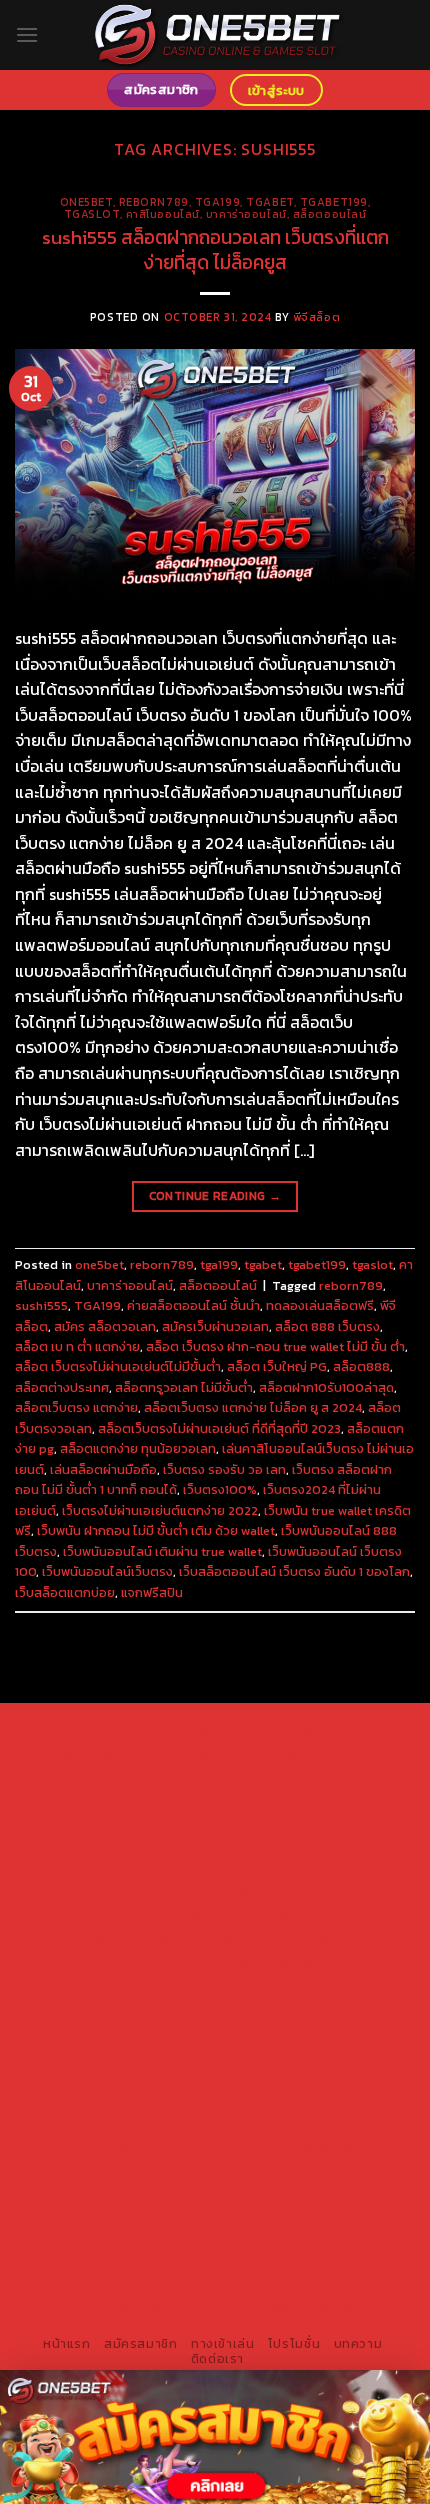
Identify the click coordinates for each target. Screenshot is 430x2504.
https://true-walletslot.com (305, 2077)
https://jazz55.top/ (105, 2100)
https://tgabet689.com (137, 2238)
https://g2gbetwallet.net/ (176, 2169)
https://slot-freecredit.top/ (311, 2307)
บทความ (358, 2344)
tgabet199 (334, 202)
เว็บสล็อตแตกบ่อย (65, 1592)
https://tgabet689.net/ (293, 2238)
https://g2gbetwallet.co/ (302, 2192)
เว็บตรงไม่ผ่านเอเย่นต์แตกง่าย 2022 (160, 1510)
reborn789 (154, 202)
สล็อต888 (361, 1366)
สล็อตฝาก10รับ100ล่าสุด (326, 1387)
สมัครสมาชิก (141, 2344)
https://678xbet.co (130, 1939)
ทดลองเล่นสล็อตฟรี (320, 1305)
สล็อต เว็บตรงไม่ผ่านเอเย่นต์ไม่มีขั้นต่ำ (118, 1366)
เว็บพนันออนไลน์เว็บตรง (107, 1571)
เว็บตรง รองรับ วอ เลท (224, 1469)
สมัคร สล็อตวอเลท (105, 1326)
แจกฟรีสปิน (152, 1592)
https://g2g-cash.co (185, 1777)
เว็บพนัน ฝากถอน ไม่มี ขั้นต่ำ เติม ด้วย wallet (156, 1530)
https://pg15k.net (83, 1823)
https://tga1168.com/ (150, 1870)
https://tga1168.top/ (348, 1893)
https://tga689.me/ (282, 2215)
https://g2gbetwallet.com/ (308, 2146)
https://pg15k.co (332, 1800)
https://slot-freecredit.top (121, 2077)
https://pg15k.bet (312, 1777)
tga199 (217, 202)
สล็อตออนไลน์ (330, 214)
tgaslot (92, 214)
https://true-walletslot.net (305, 2054)
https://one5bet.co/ (285, 1985)
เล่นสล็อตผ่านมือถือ (103, 1469)
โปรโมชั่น (294, 2344)
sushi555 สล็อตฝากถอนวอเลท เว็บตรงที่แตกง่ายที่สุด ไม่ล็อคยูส (215, 250)
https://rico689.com (241, 1754)
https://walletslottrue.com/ (287, 2261)
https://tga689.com (149, 2215)
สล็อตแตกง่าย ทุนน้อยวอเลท (138, 1448)
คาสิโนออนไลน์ (163, 214)
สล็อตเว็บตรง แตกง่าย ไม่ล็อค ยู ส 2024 (253, 1407)
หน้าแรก (67, 2344)
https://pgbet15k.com (215, 1823)
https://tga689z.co (286, 1731)
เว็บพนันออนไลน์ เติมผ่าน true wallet (162, 1551)
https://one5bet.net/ (147, 1985)
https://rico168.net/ (145, 1962)
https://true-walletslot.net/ (311, 2284)
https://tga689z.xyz (104, 1754)
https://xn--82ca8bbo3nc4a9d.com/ (192, 2180)
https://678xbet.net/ (280, 1916)
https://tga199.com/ (93, 2008)
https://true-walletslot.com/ (122, 2307)
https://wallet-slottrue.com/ (122, 2284)
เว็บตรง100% (220, 1489)
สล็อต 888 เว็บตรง (327, 1326)
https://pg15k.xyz (217, 1800)
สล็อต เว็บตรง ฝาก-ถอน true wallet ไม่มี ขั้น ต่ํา (275, 1346)
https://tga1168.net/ (213, 1893)
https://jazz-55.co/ (236, 2100)
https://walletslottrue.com (125, 2054)
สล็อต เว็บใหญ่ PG (277, 1366)
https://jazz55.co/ (311, 2123)
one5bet (86, 202)
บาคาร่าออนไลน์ (246, 214)
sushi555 (41, 1305)
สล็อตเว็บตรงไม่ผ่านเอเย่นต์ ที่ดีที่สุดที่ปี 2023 (219, 1428)
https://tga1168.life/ (144, 1916)
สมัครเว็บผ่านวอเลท (215, 1326)
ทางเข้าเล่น (223, 2344)
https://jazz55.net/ (339, 2031)
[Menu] (27, 34)
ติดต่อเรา (217, 2359)
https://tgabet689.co (122, 2261)
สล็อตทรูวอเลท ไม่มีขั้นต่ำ (184, 1387)
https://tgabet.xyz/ (286, 1870)
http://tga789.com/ (80, 1893)
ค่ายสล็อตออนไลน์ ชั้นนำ (193, 1305)
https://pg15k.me (100, 1800)
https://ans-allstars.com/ (281, 1939)
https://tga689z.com (150, 1731)
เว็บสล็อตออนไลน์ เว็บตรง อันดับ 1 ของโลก (294, 1571)
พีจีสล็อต (316, 317)
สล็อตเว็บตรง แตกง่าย (76, 1407)
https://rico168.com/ (281, 1962)
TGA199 (97, 1305)
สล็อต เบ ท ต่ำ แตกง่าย (77, 1346)
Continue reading (215, 1196)
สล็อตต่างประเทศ (62, 1387)
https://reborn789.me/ (198, 2031)
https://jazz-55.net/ (181, 2123)
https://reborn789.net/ (239, 2008)
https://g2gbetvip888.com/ (126, 2146)
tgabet (269, 202)
